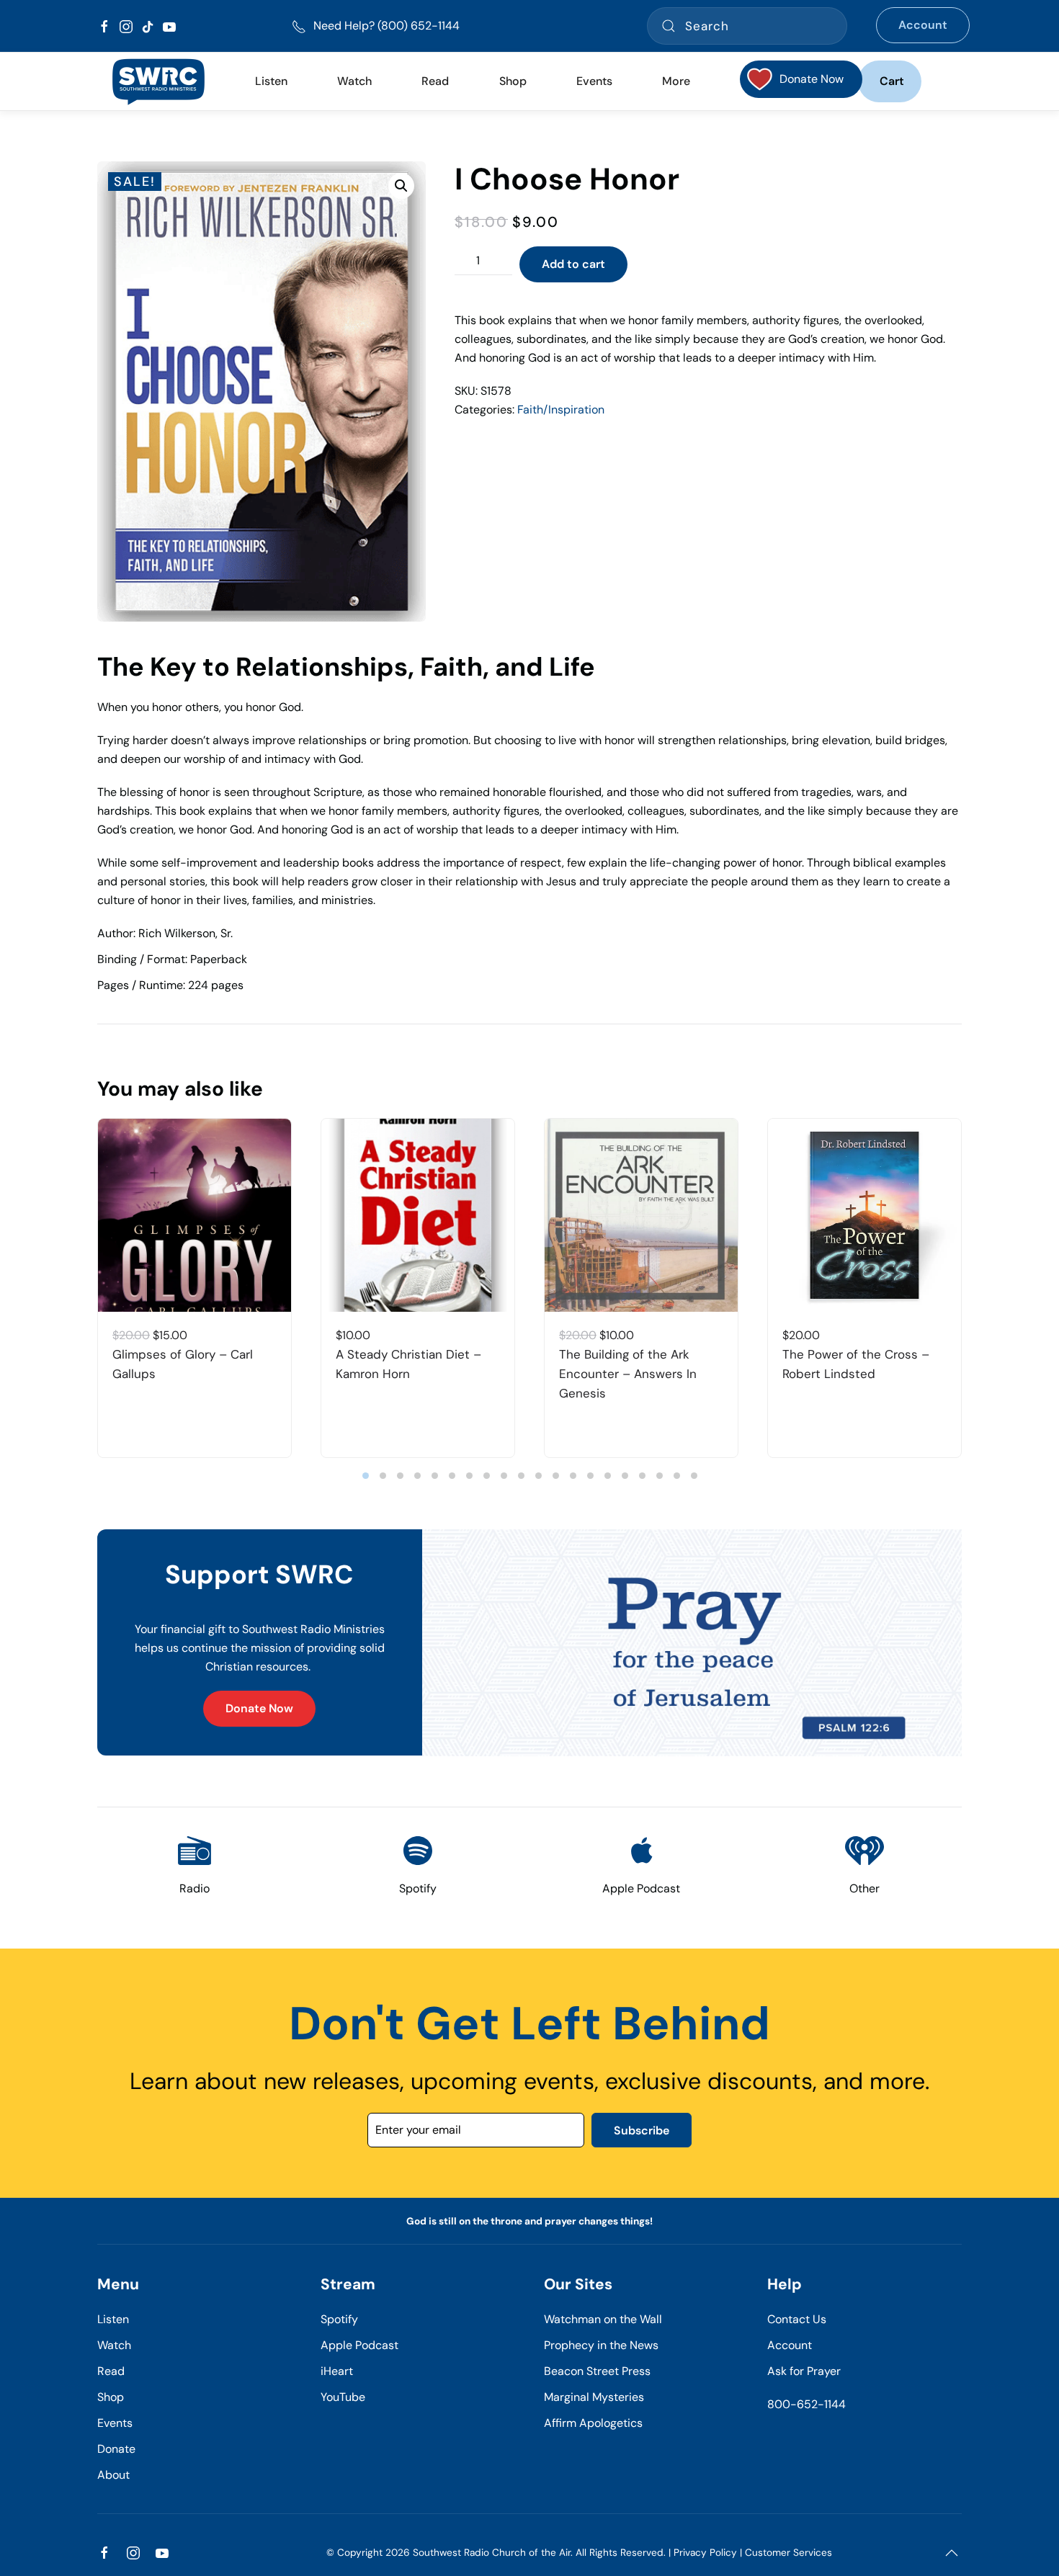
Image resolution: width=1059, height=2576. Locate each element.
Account (923, 25)
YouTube (343, 2397)
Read (111, 2371)
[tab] (366, 1476)
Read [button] (435, 81)
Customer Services (788, 2553)
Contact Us (797, 2319)
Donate (116, 2449)
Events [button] (594, 81)
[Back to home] (158, 81)
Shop (513, 81)
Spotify (339, 2319)
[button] (401, 186)
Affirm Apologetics (593, 2423)
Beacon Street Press (597, 2371)
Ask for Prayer (804, 2371)
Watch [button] (354, 81)
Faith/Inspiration (561, 410)
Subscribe (642, 2130)
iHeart (337, 2371)
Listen (271, 81)
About (113, 2475)
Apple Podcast (359, 2345)
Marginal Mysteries (594, 2397)
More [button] (676, 81)
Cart (892, 81)
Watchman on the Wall (603, 2319)
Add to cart (573, 264)
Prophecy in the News (601, 2345)
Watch (114, 2345)
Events (115, 2423)
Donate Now (259, 1708)
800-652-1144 (806, 2404)
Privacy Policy (705, 2553)
